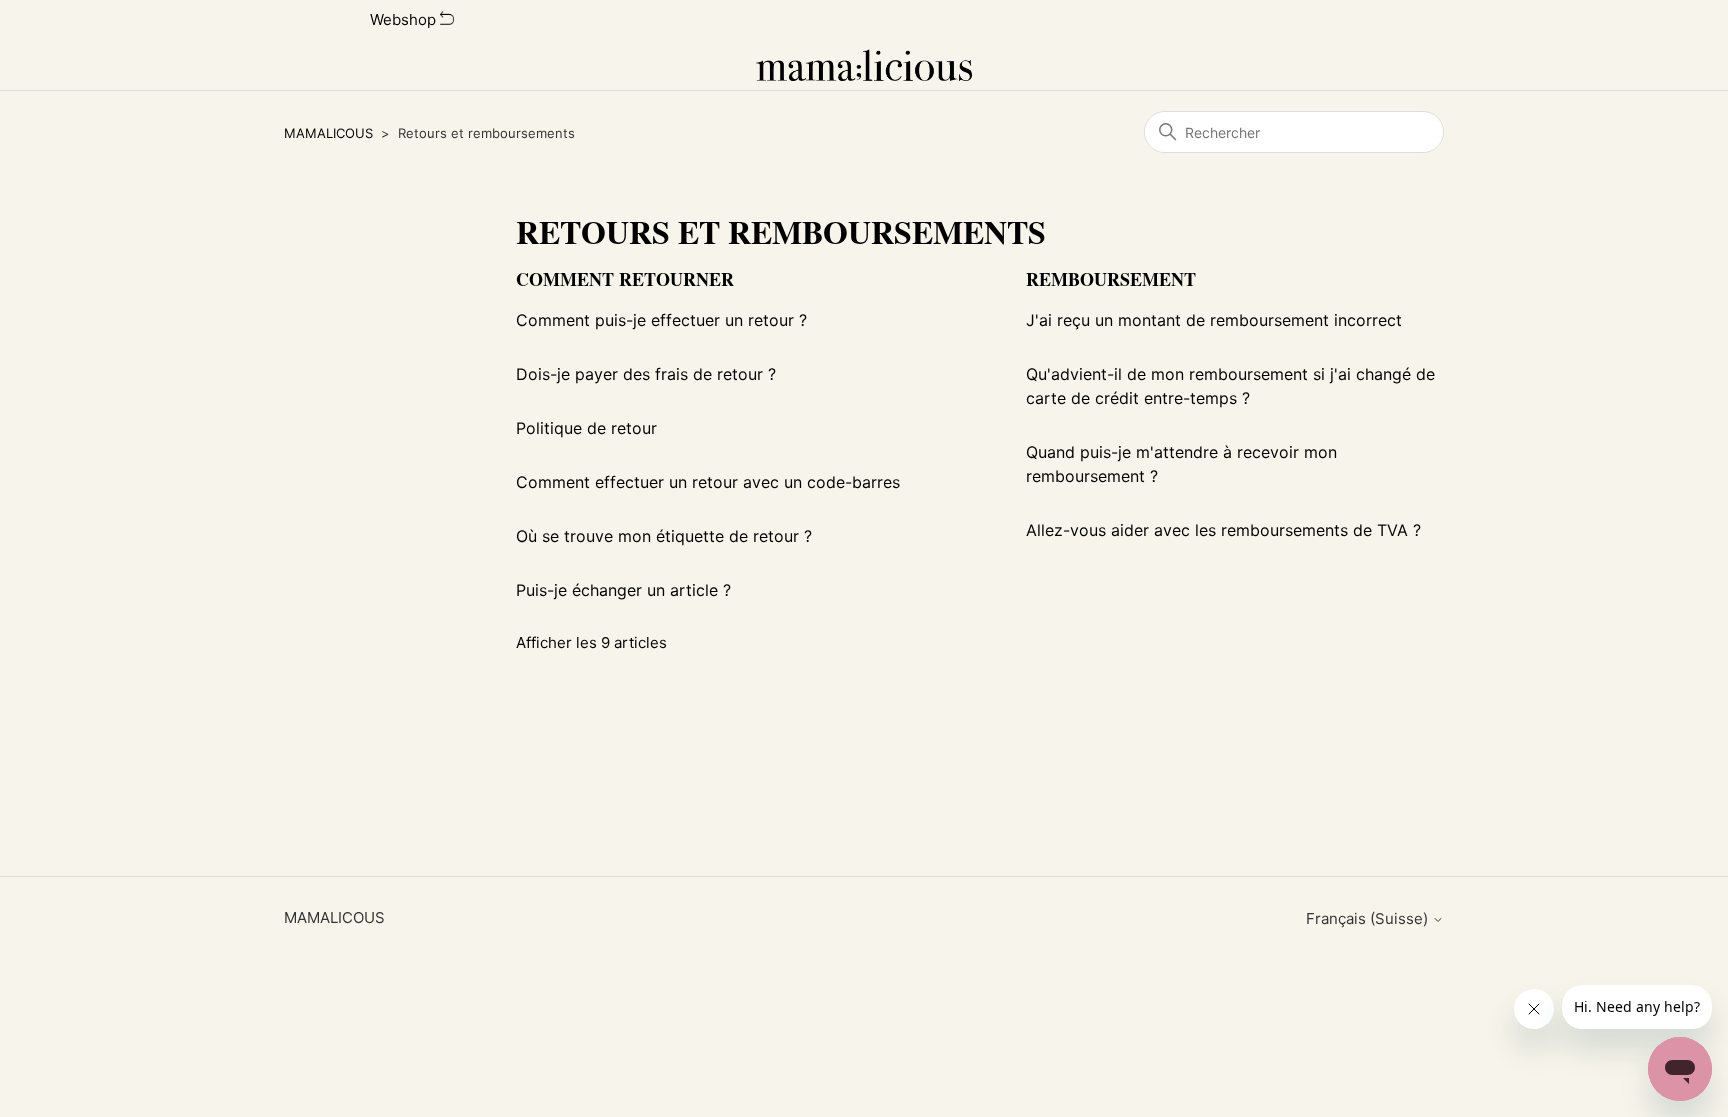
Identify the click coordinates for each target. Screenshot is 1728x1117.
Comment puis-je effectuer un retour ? (661, 320)
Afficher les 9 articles (591, 642)
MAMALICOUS (328, 133)
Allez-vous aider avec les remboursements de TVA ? (1223, 530)
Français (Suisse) (1369, 918)
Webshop (405, 19)
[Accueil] (864, 65)
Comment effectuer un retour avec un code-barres (708, 482)
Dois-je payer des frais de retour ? (646, 374)
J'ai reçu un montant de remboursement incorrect (1214, 320)
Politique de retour (586, 428)
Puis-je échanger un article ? (623, 590)
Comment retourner (625, 279)
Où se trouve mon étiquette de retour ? (664, 536)
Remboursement (1111, 279)
